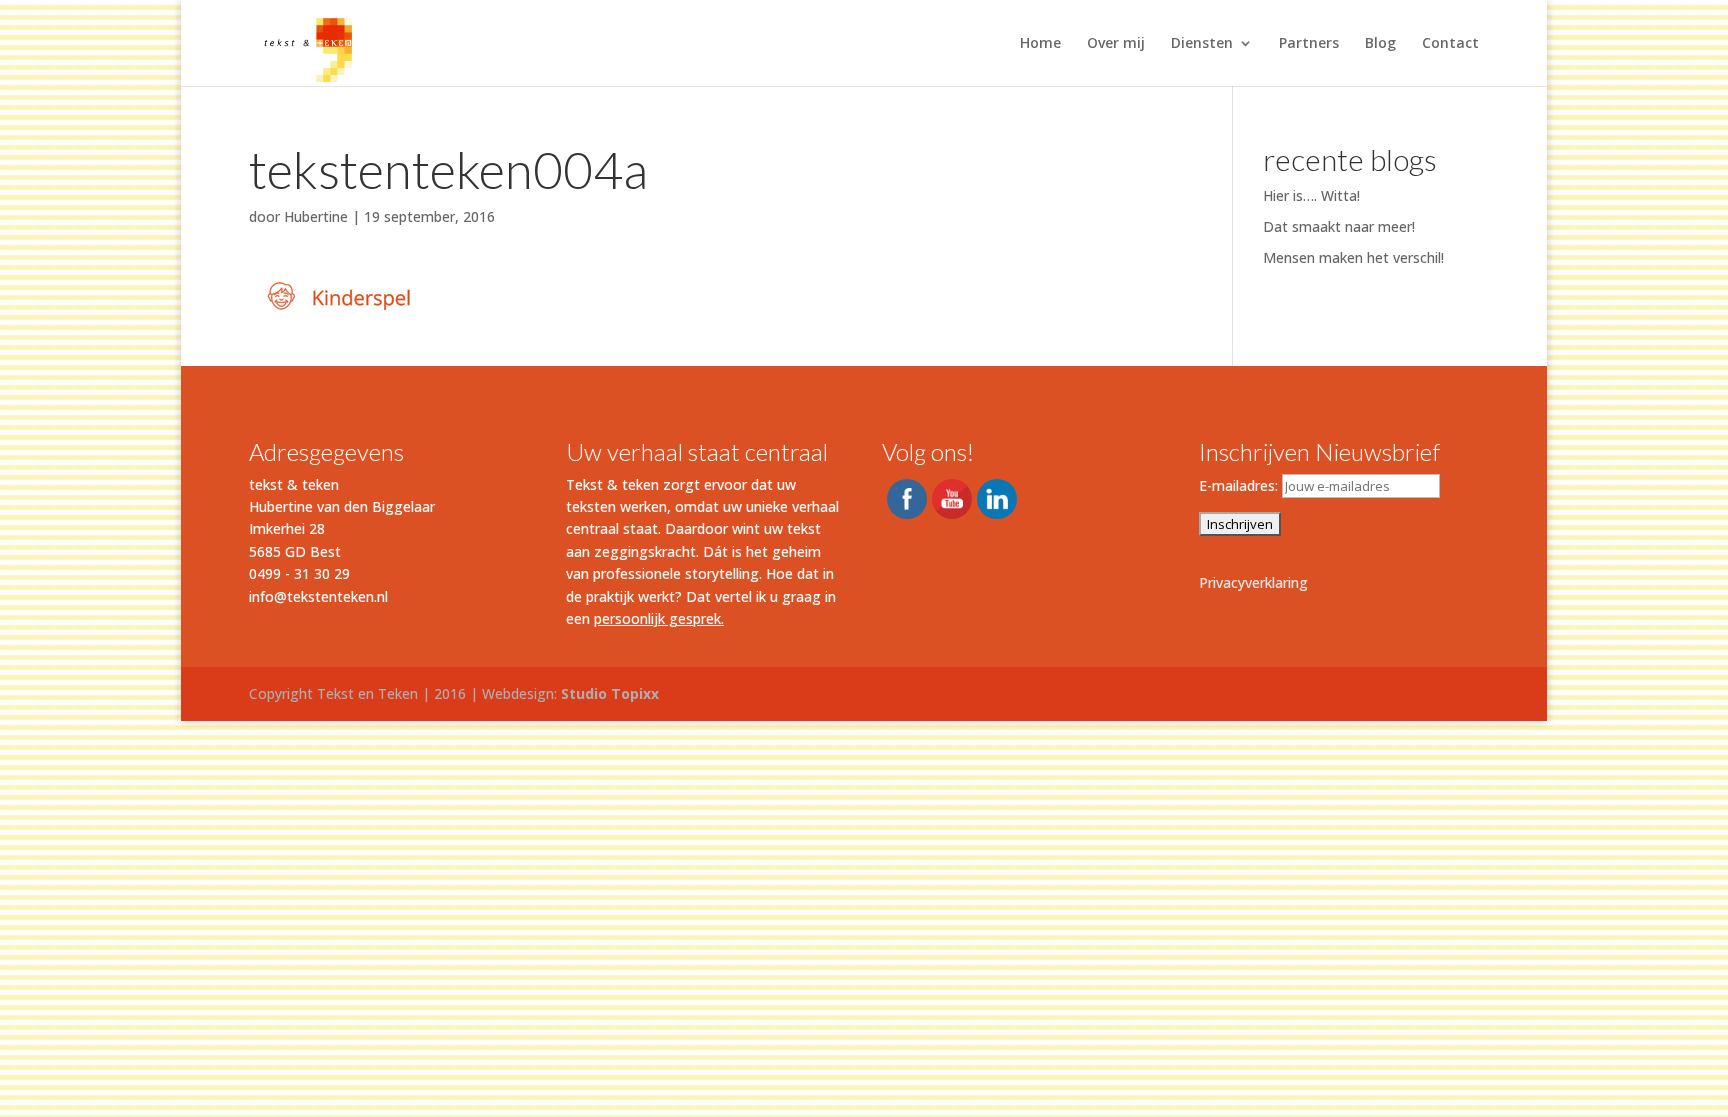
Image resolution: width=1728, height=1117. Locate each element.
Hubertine (316, 216)
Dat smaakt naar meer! (1339, 226)
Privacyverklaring (1253, 582)
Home (1040, 44)
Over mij (1116, 44)
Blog (1380, 44)
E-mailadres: (1240, 485)
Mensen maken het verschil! (1353, 257)
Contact (1450, 44)
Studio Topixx (610, 693)
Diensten (1202, 44)
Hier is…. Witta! (1311, 195)
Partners (1309, 44)
